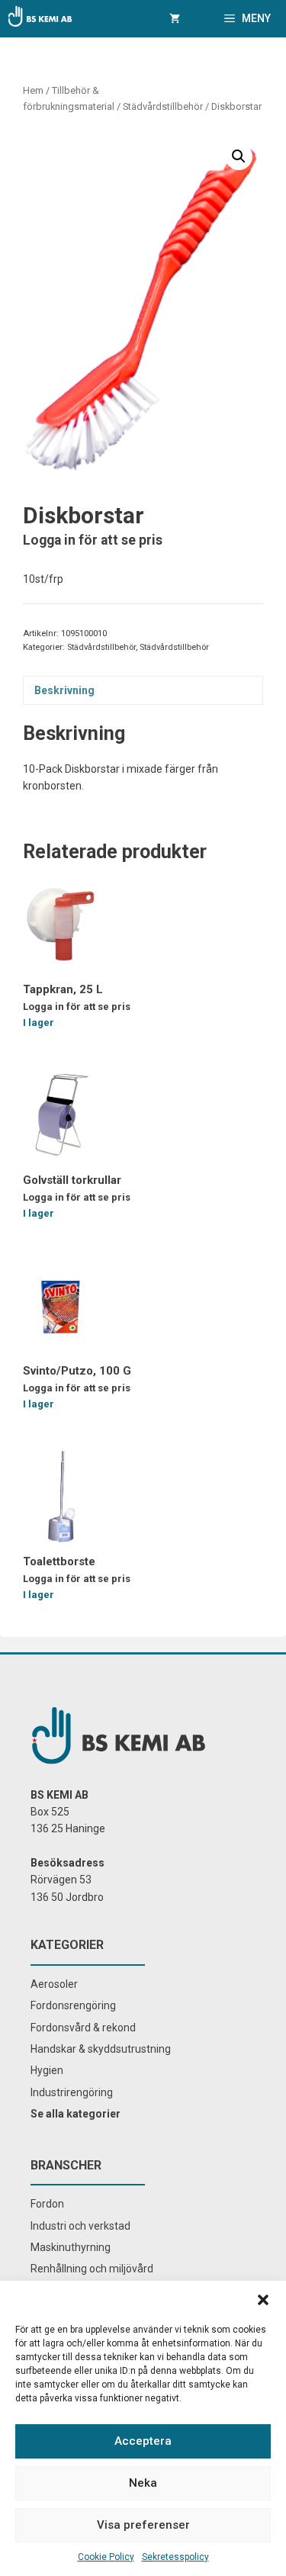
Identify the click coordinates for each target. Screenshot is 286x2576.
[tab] (143, 690)
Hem (33, 90)
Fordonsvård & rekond (83, 2028)
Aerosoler (54, 1984)
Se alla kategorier (76, 2114)
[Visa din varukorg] (175, 19)
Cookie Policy (106, 2557)
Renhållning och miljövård (92, 2269)
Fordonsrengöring (73, 2005)
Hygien (47, 2070)
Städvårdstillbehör (163, 106)
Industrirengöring (72, 2092)
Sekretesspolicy (175, 2557)
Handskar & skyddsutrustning (101, 2049)
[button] (263, 2300)
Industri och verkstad (80, 2226)
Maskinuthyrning (71, 2247)
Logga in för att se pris (93, 540)
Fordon (47, 2204)
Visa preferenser (143, 2525)
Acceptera (143, 2441)
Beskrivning (64, 690)
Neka (143, 2483)
